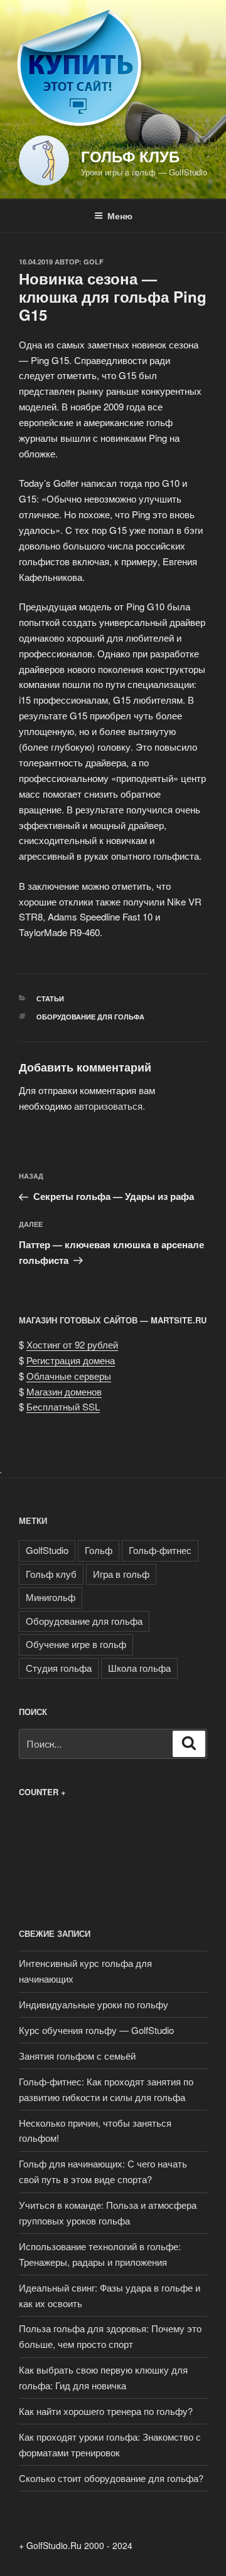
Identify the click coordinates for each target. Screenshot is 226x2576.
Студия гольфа (59, 1668)
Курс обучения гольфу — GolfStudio (96, 2030)
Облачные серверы (69, 1376)
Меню (120, 216)
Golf (94, 262)
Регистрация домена (71, 1360)
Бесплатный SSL (63, 1406)
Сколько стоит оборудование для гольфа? (111, 2478)
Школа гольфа (139, 1668)
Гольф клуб (130, 156)
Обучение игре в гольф (76, 1644)
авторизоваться (108, 1106)
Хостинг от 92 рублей (72, 1344)
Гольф (99, 1550)
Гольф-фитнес (160, 1550)
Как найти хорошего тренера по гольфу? (106, 2411)
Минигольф (51, 1597)
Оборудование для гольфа (90, 1017)
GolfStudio (47, 1550)
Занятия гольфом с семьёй (77, 2056)
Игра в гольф (121, 1574)
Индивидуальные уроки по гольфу (94, 2004)
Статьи (50, 999)
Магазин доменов (64, 1391)
